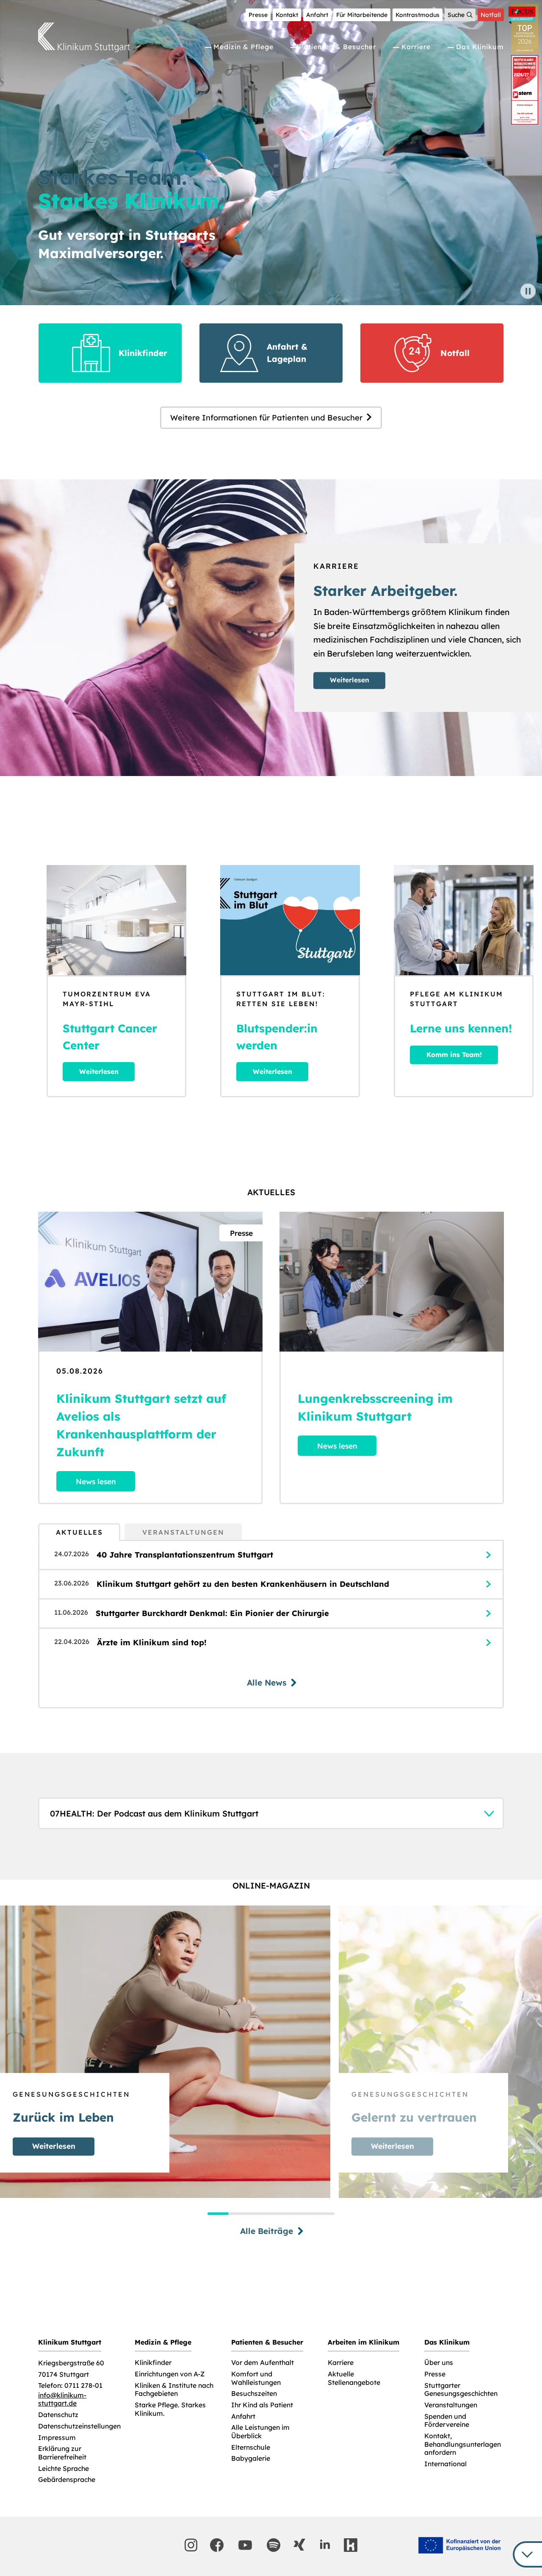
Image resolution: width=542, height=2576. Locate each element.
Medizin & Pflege (243, 47)
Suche (456, 15)
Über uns (439, 2363)
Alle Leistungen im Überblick (260, 2432)
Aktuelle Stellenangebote (354, 2378)
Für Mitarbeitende (362, 15)
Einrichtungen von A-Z (170, 2374)
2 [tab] (239, 2214)
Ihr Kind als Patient (262, 2405)
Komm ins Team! (454, 1054)
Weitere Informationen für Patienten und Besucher (266, 418)
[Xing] (299, 2545)
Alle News (267, 1683)
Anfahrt (317, 15)
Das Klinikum (480, 47)
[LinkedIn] (325, 2545)
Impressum (57, 2438)
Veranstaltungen (451, 2405)
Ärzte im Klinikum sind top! (152, 1643)
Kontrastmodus (418, 15)
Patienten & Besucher (337, 47)
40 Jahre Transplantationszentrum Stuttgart (185, 1555)
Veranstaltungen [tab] (183, 1532)
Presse (258, 15)
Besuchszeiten (254, 2394)
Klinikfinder (153, 2363)
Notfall (491, 15)
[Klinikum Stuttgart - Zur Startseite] (84, 37)
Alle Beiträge (267, 2231)
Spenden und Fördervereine (447, 2421)
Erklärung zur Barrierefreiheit (62, 2453)
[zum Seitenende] (527, 2554)
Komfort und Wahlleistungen (256, 2378)
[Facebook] (217, 2545)
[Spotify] (274, 2545)
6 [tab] (324, 2214)
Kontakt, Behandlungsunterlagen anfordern (463, 2444)
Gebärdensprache (67, 2480)
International (445, 2464)
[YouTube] (245, 2545)
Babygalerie (251, 2458)
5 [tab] (303, 2214)
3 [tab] (260, 2214)
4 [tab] (282, 2214)
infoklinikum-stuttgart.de (62, 2399)
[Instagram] (191, 2545)
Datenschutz (58, 2415)
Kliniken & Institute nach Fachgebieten (174, 2390)
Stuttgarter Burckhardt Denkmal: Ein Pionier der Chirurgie (212, 1613)
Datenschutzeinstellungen (79, 2426)
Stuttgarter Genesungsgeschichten (461, 2390)
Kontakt (287, 15)
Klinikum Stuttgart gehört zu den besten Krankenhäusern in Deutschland (243, 1584)
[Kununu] (351, 2545)
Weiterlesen (350, 680)
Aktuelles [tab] (79, 1532)
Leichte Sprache (64, 2469)
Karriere (416, 47)
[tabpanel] (271, 1624)
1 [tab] (218, 2214)
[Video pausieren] (528, 291)
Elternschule (251, 2447)
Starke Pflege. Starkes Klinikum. (170, 2409)
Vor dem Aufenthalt (263, 2363)
